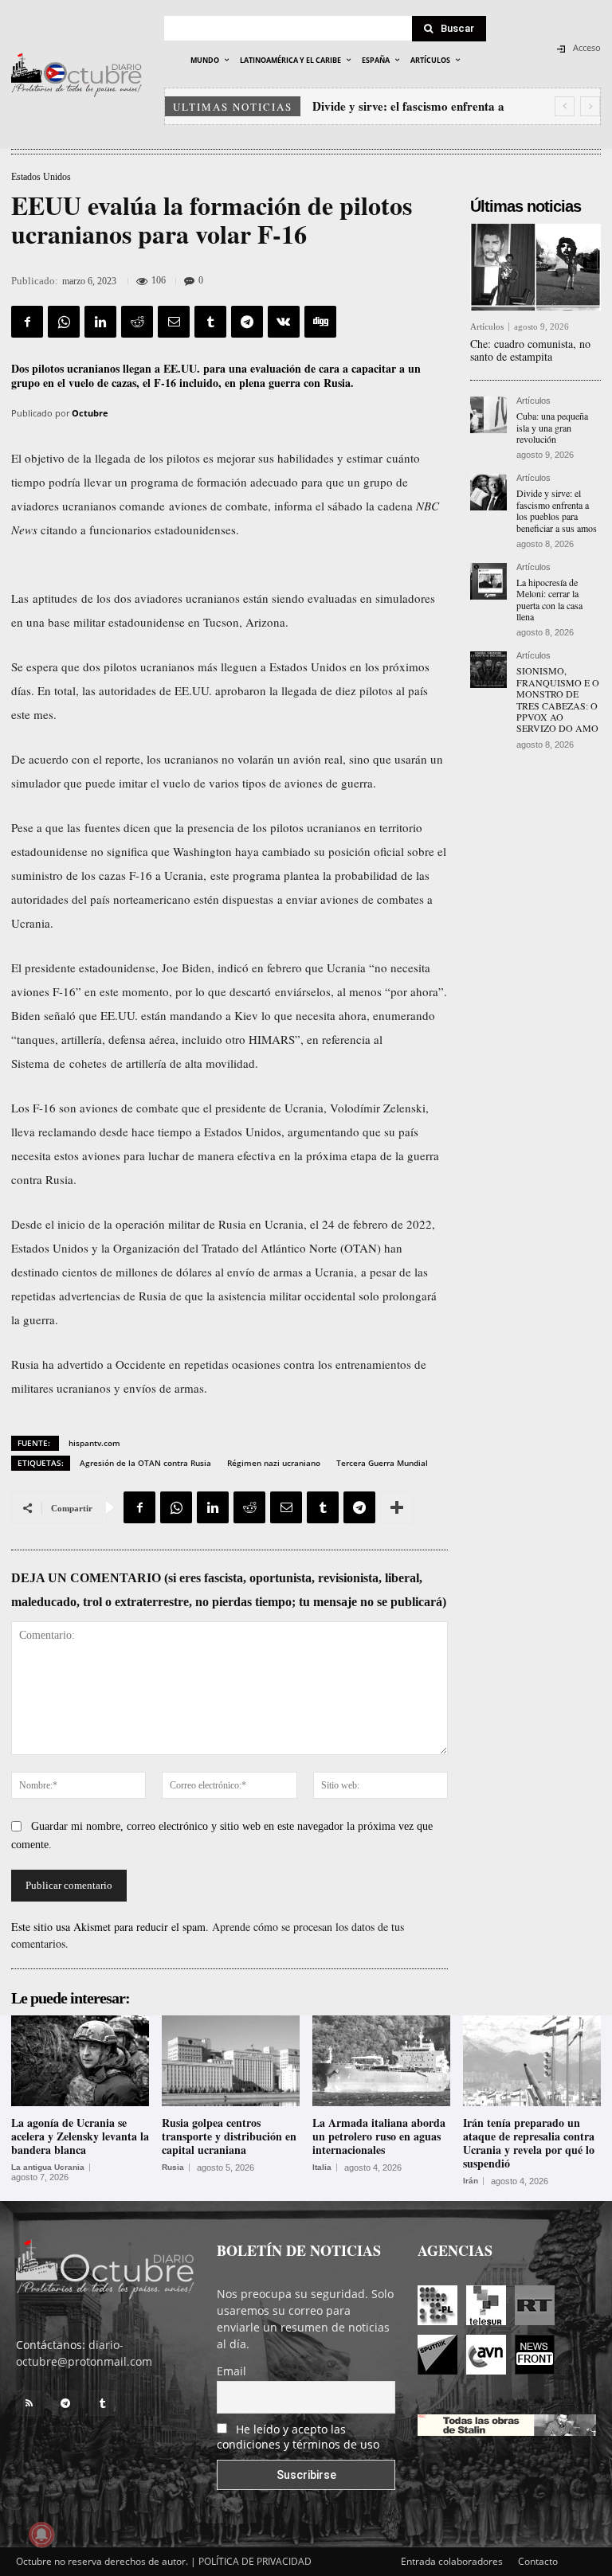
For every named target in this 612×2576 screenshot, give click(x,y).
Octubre (90, 413)
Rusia (173, 2168)
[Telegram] (247, 322)
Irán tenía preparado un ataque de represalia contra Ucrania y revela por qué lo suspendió (529, 2142)
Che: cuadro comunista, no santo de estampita (530, 350)
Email (231, 2371)
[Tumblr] (210, 322)
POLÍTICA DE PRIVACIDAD (255, 2561)
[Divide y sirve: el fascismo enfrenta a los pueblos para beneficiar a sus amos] (488, 492)
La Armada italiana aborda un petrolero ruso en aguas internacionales (379, 2136)
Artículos (487, 327)
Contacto (538, 2561)
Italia (322, 2168)
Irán (471, 2181)
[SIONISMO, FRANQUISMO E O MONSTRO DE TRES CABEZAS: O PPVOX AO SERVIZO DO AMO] (488, 670)
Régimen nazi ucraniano (274, 1463)
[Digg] (320, 322)
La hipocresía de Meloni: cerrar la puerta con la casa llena (549, 599)
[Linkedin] (100, 322)
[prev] (565, 106)
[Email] (174, 322)
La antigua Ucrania (48, 2168)
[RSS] (29, 2403)
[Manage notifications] (41, 2535)
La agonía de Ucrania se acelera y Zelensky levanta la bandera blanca (80, 2136)
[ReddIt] (137, 322)
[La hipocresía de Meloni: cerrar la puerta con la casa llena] (488, 581)
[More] (397, 1507)
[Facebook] (27, 322)
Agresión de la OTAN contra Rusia (145, 1463)
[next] (590, 106)
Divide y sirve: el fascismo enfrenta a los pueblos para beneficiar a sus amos (557, 510)
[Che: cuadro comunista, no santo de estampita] (535, 267)
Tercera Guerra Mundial (382, 1463)
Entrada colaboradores (452, 2561)
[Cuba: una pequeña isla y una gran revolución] (488, 415)
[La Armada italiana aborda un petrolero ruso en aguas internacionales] (381, 2061)
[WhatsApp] (64, 322)
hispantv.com (94, 1443)
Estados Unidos (41, 177)
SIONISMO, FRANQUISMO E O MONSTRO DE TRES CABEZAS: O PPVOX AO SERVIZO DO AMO (558, 699)
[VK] (284, 322)
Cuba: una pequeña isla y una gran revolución (552, 427)
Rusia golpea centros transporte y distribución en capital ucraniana (229, 2136)
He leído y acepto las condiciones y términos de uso (298, 2437)
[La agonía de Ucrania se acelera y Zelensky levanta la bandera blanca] (80, 2061)
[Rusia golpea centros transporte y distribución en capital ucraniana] (231, 2061)
